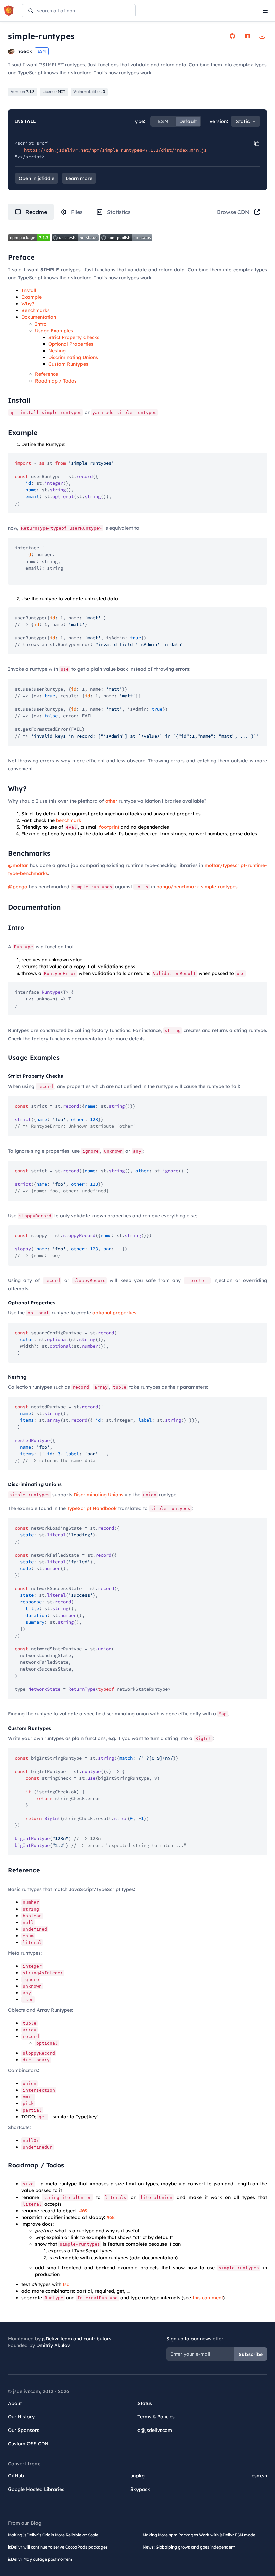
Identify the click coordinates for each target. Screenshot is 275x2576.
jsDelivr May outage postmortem (40, 2559)
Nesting (57, 351)
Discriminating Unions (73, 357)
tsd (66, 2284)
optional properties (114, 1313)
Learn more (79, 178)
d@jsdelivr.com (155, 2430)
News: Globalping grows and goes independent (189, 2547)
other (111, 801)
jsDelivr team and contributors (77, 2339)
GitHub (16, 2476)
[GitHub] (232, 36)
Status (145, 2403)
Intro (41, 324)
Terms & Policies (156, 2417)
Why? (28, 304)
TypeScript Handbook (92, 1508)
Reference (46, 374)
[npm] (247, 36)
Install (29, 290)
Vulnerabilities (89, 91)
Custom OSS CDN (28, 2444)
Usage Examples (54, 331)
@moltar (18, 865)
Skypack (140, 2489)
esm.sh (259, 2476)
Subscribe (251, 2354)
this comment (208, 2298)
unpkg (137, 2476)
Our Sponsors (24, 2430)
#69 (83, 2211)
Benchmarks (36, 310)
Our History (21, 2417)
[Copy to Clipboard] (257, 143)
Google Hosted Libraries (36, 2489)
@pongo (18, 887)
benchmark (69, 820)
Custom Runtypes (68, 364)
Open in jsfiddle (37, 178)
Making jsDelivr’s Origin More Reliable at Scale (53, 2535)
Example (32, 297)
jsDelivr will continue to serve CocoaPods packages (58, 2547)
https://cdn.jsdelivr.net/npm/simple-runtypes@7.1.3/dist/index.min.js (115, 150)
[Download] (262, 36)
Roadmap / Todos (56, 381)
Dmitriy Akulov (53, 2345)
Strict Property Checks (74, 337)
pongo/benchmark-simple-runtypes (197, 887)
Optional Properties (71, 344)
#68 (111, 2217)
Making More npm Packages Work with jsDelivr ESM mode (199, 2535)
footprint (109, 827)
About (15, 2403)
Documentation (39, 317)
